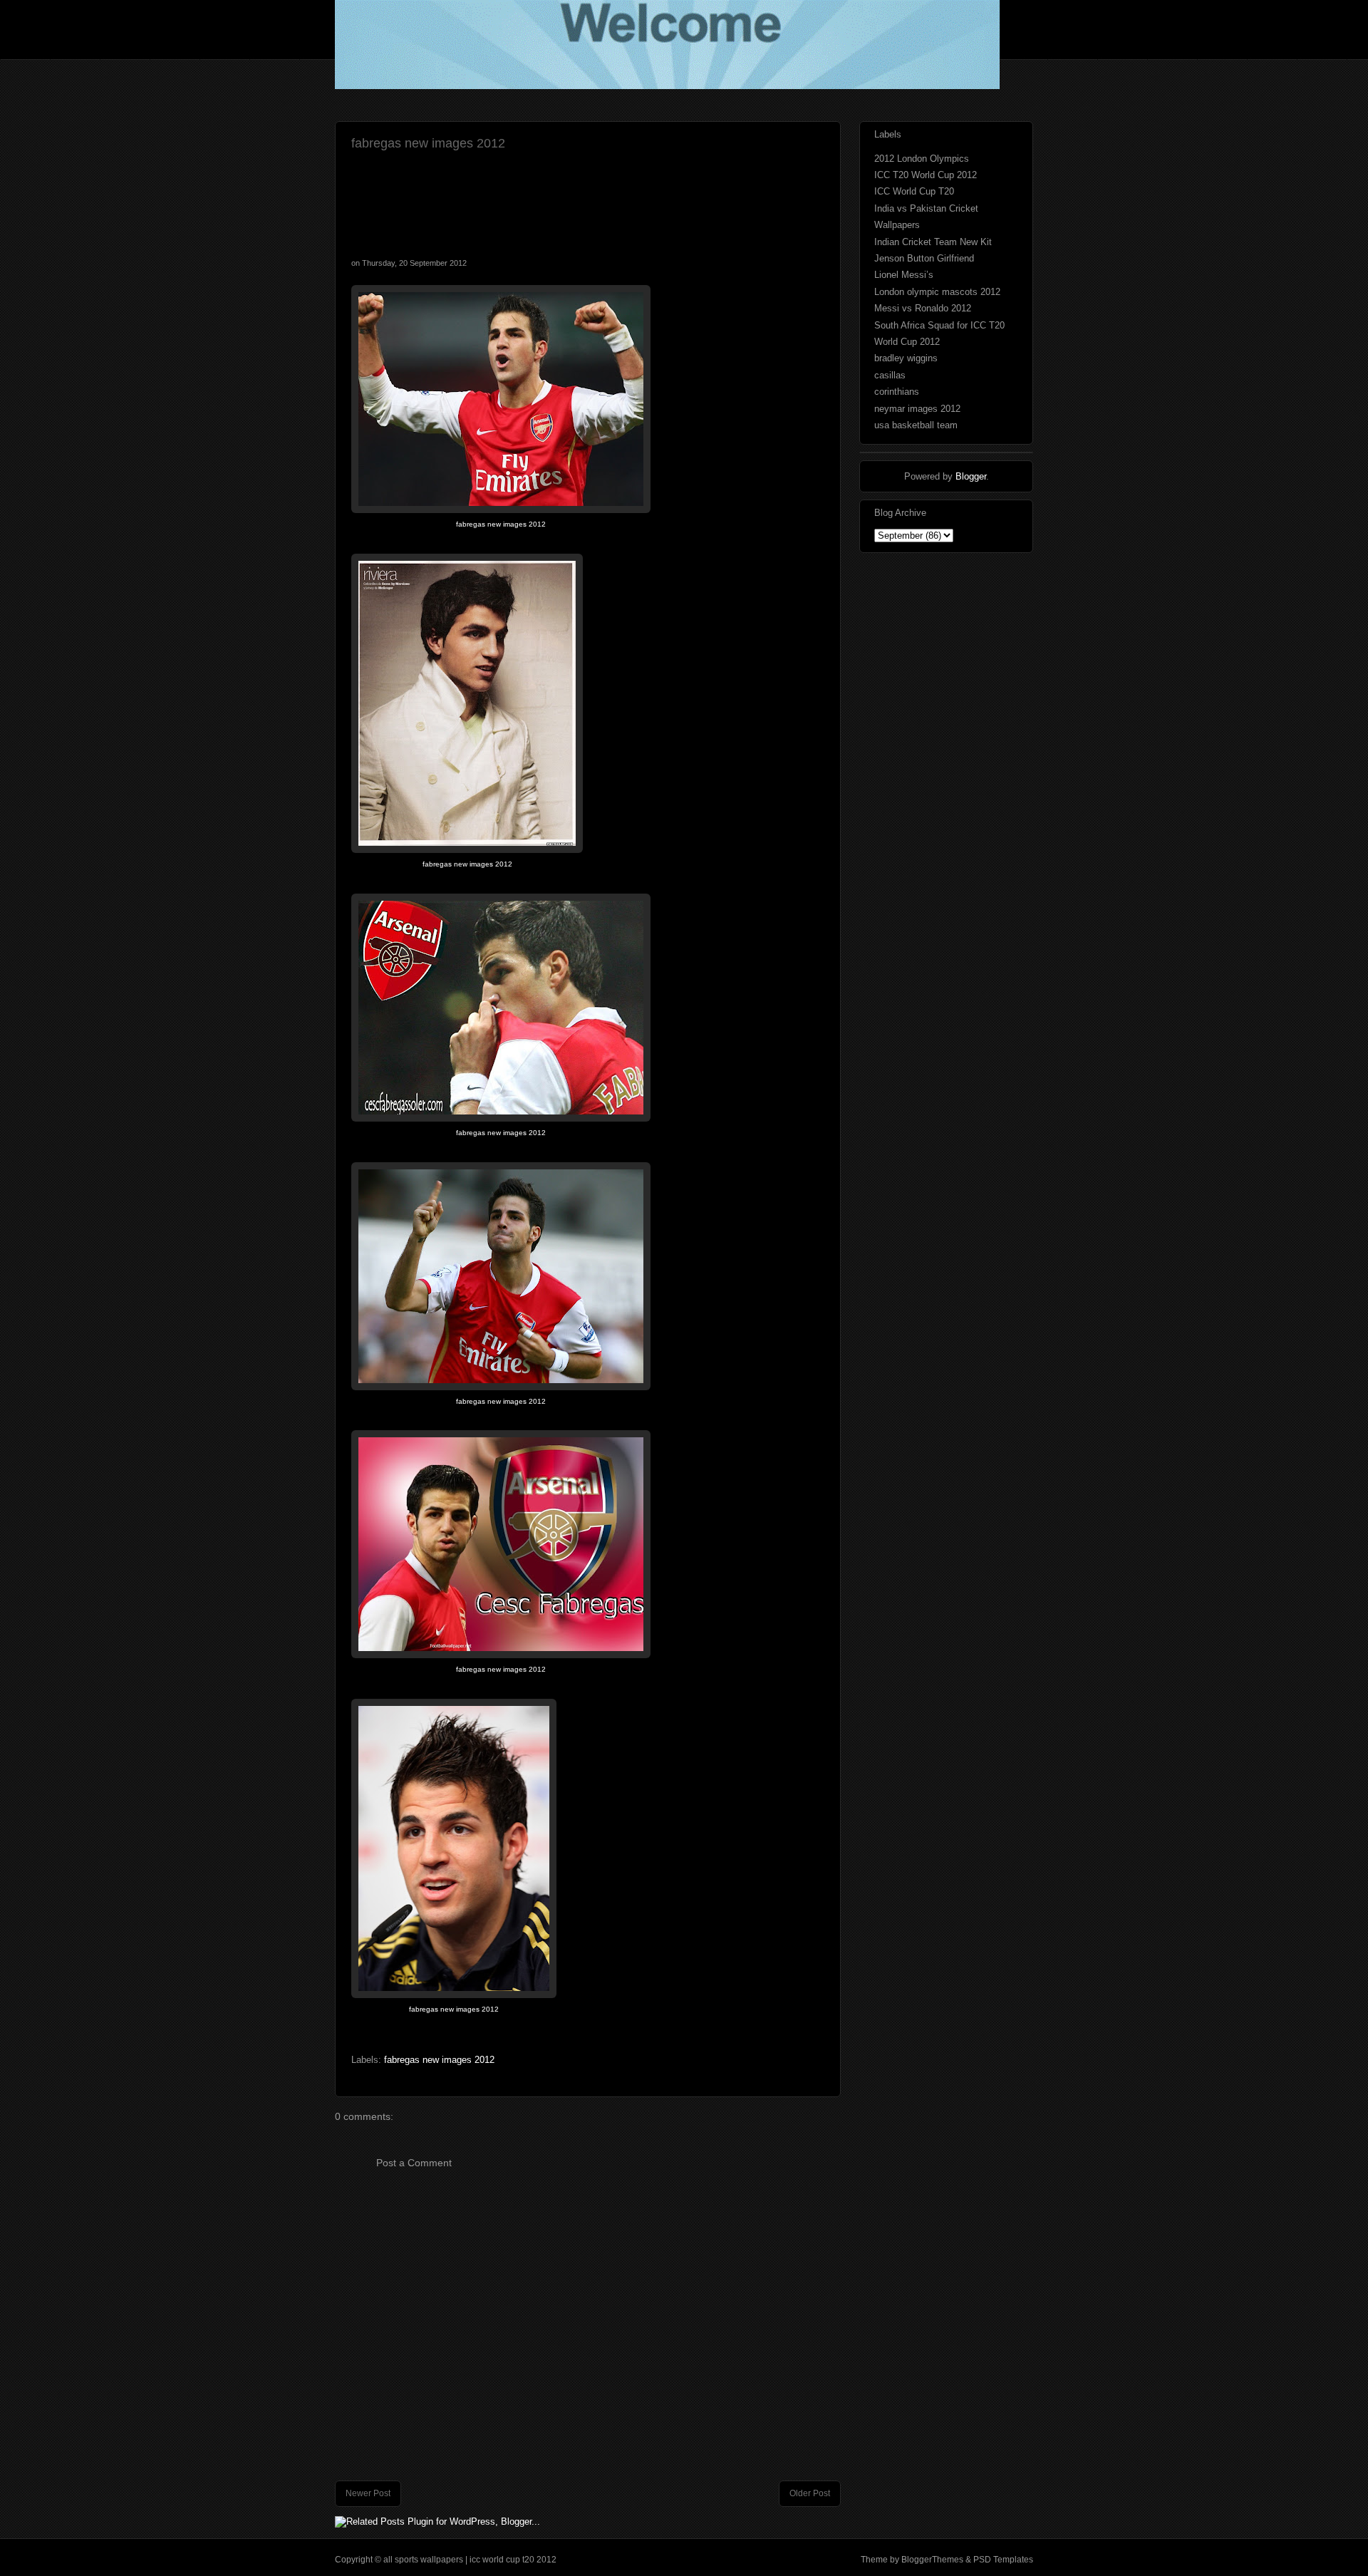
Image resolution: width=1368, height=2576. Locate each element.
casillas (890, 375)
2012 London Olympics (922, 159)
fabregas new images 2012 (428, 143)
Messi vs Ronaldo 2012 (923, 308)
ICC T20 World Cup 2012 (926, 175)
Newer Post (368, 2493)
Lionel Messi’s (904, 275)
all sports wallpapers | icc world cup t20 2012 (470, 2560)
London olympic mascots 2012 (937, 292)
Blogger (971, 476)
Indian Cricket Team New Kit (933, 242)
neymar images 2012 (917, 409)
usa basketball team (916, 425)
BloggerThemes (932, 2560)
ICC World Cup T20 (914, 191)
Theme (874, 2560)
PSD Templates (1002, 2560)
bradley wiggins (906, 358)
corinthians (897, 392)
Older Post (810, 2493)
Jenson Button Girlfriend (924, 258)
